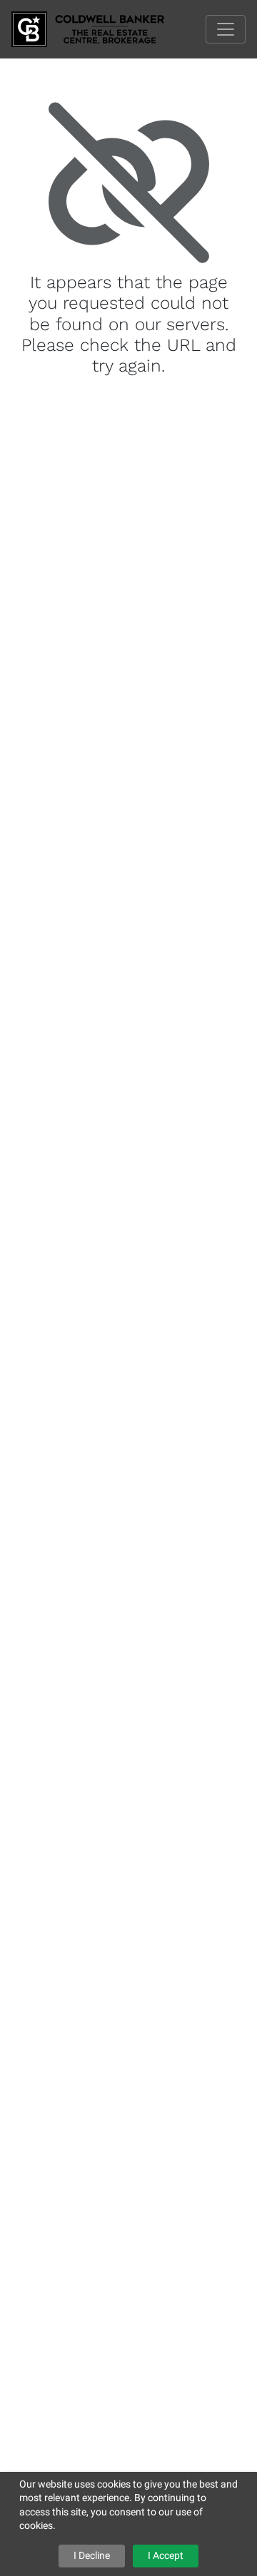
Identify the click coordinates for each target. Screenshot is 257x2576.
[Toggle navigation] (226, 29)
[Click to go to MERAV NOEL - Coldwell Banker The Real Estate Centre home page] (99, 28)
